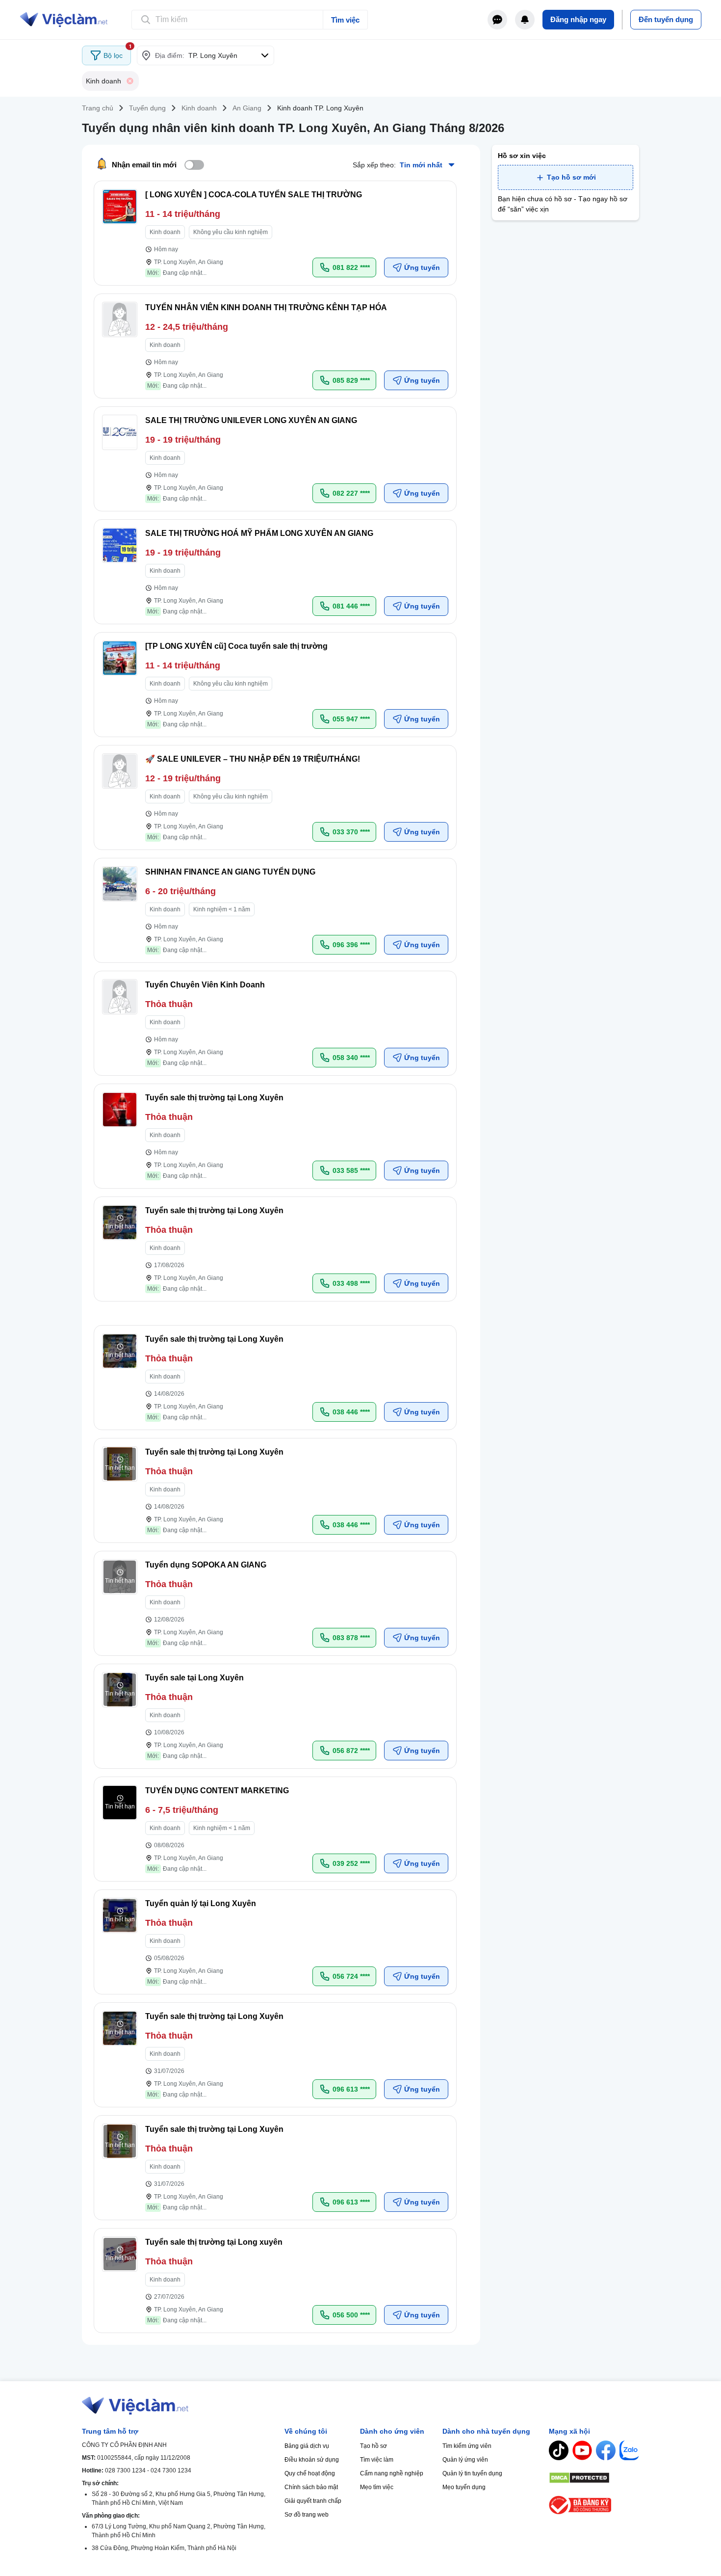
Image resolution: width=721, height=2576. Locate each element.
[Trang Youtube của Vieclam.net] (582, 2450)
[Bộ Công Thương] (594, 2505)
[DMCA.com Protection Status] (594, 2478)
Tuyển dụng (147, 108)
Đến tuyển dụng (666, 19)
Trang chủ (98, 108)
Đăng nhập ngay (578, 19)
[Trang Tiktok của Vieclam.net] (559, 2450)
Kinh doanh (199, 108)
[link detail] (275, 233)
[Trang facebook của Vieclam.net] (606, 2450)
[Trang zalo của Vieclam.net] (629, 2450)
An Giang (247, 108)
